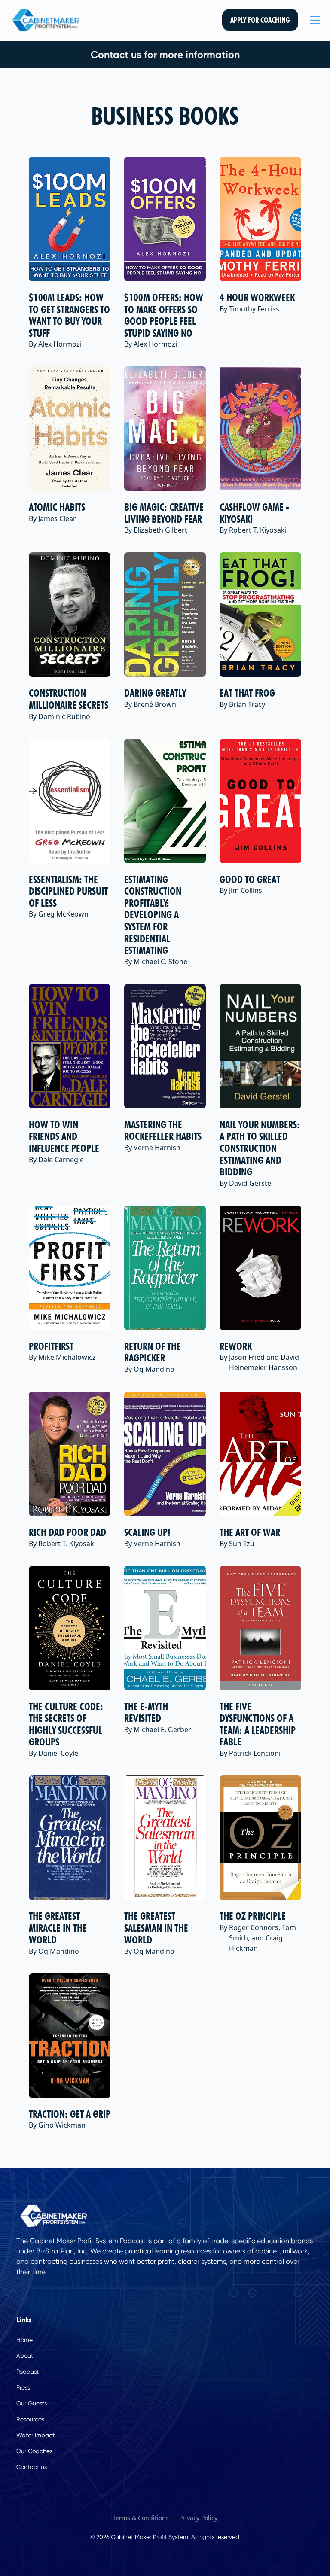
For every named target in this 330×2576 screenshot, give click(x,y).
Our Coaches (34, 2451)
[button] (313, 20)
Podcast (27, 2372)
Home (24, 2340)
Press (23, 2387)
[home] (46, 20)
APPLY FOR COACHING (260, 20)
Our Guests (32, 2403)
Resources (30, 2419)
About (25, 2356)
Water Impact (35, 2435)
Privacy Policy (198, 2518)
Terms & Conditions (141, 2518)
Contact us (32, 2467)
